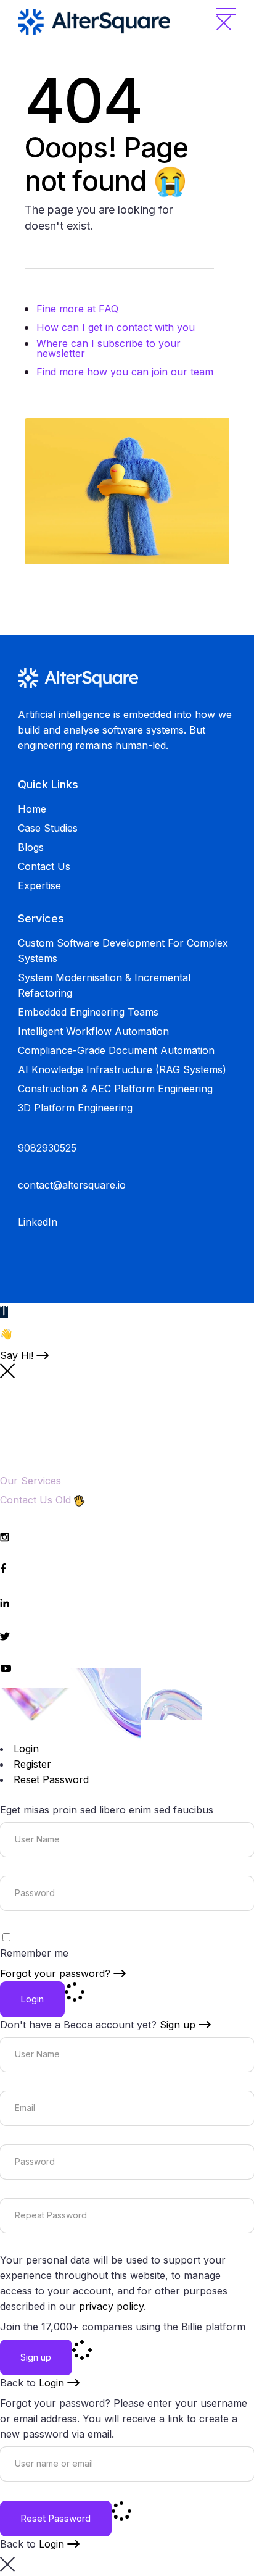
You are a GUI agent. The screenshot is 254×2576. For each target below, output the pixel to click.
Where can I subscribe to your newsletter (109, 348)
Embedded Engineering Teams (88, 1012)
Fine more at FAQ (77, 309)
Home (32, 809)
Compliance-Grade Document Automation (116, 1050)
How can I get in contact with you (116, 327)
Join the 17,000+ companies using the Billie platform (123, 2327)
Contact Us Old (35, 1500)
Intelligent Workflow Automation (93, 1031)
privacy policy (111, 2306)
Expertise (39, 885)
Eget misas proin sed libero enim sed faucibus (107, 1810)
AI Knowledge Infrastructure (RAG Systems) (122, 1069)
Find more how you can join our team (125, 372)
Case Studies (48, 828)
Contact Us (44, 866)
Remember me (34, 1953)
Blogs (31, 847)
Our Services (31, 1481)
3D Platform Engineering (75, 1108)
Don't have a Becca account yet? (98, 2025)
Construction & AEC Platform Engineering (115, 1089)
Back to (32, 2383)
